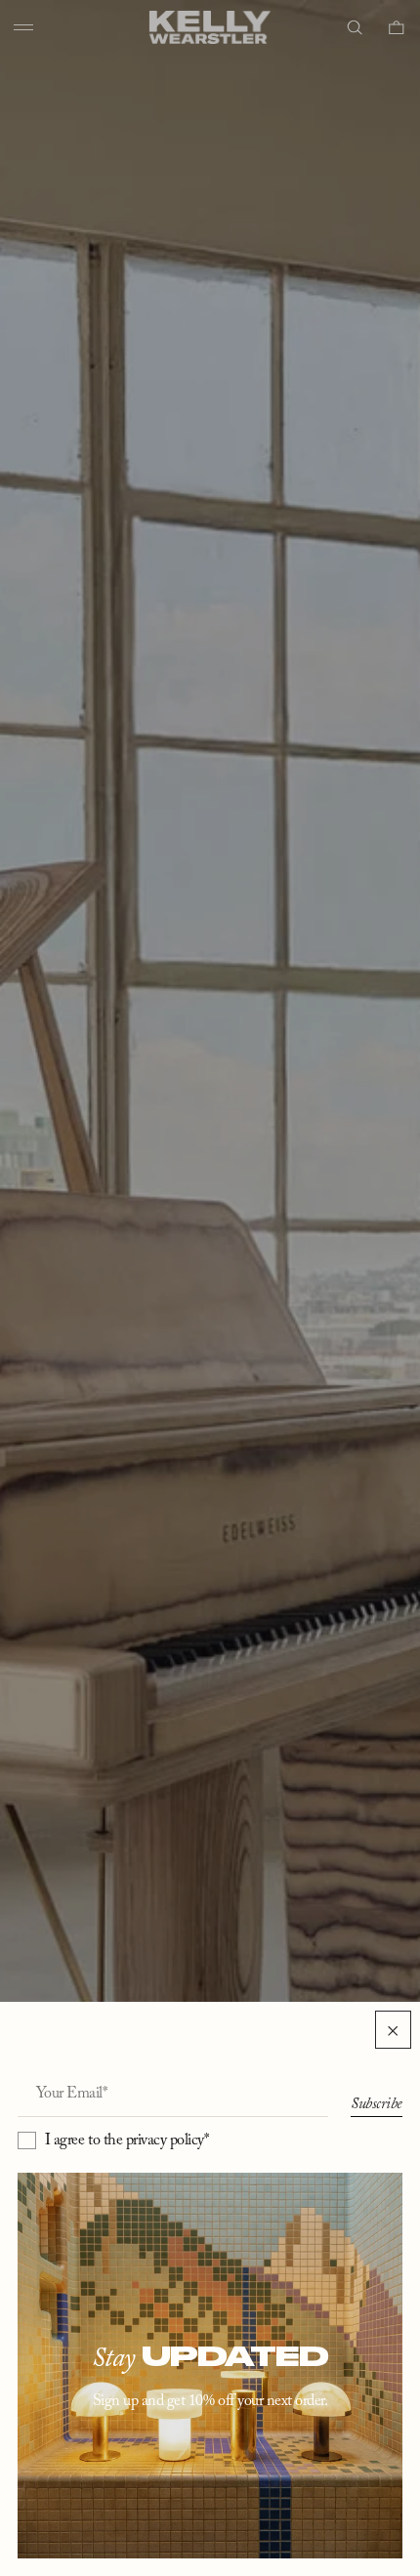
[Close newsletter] (393, 2029)
